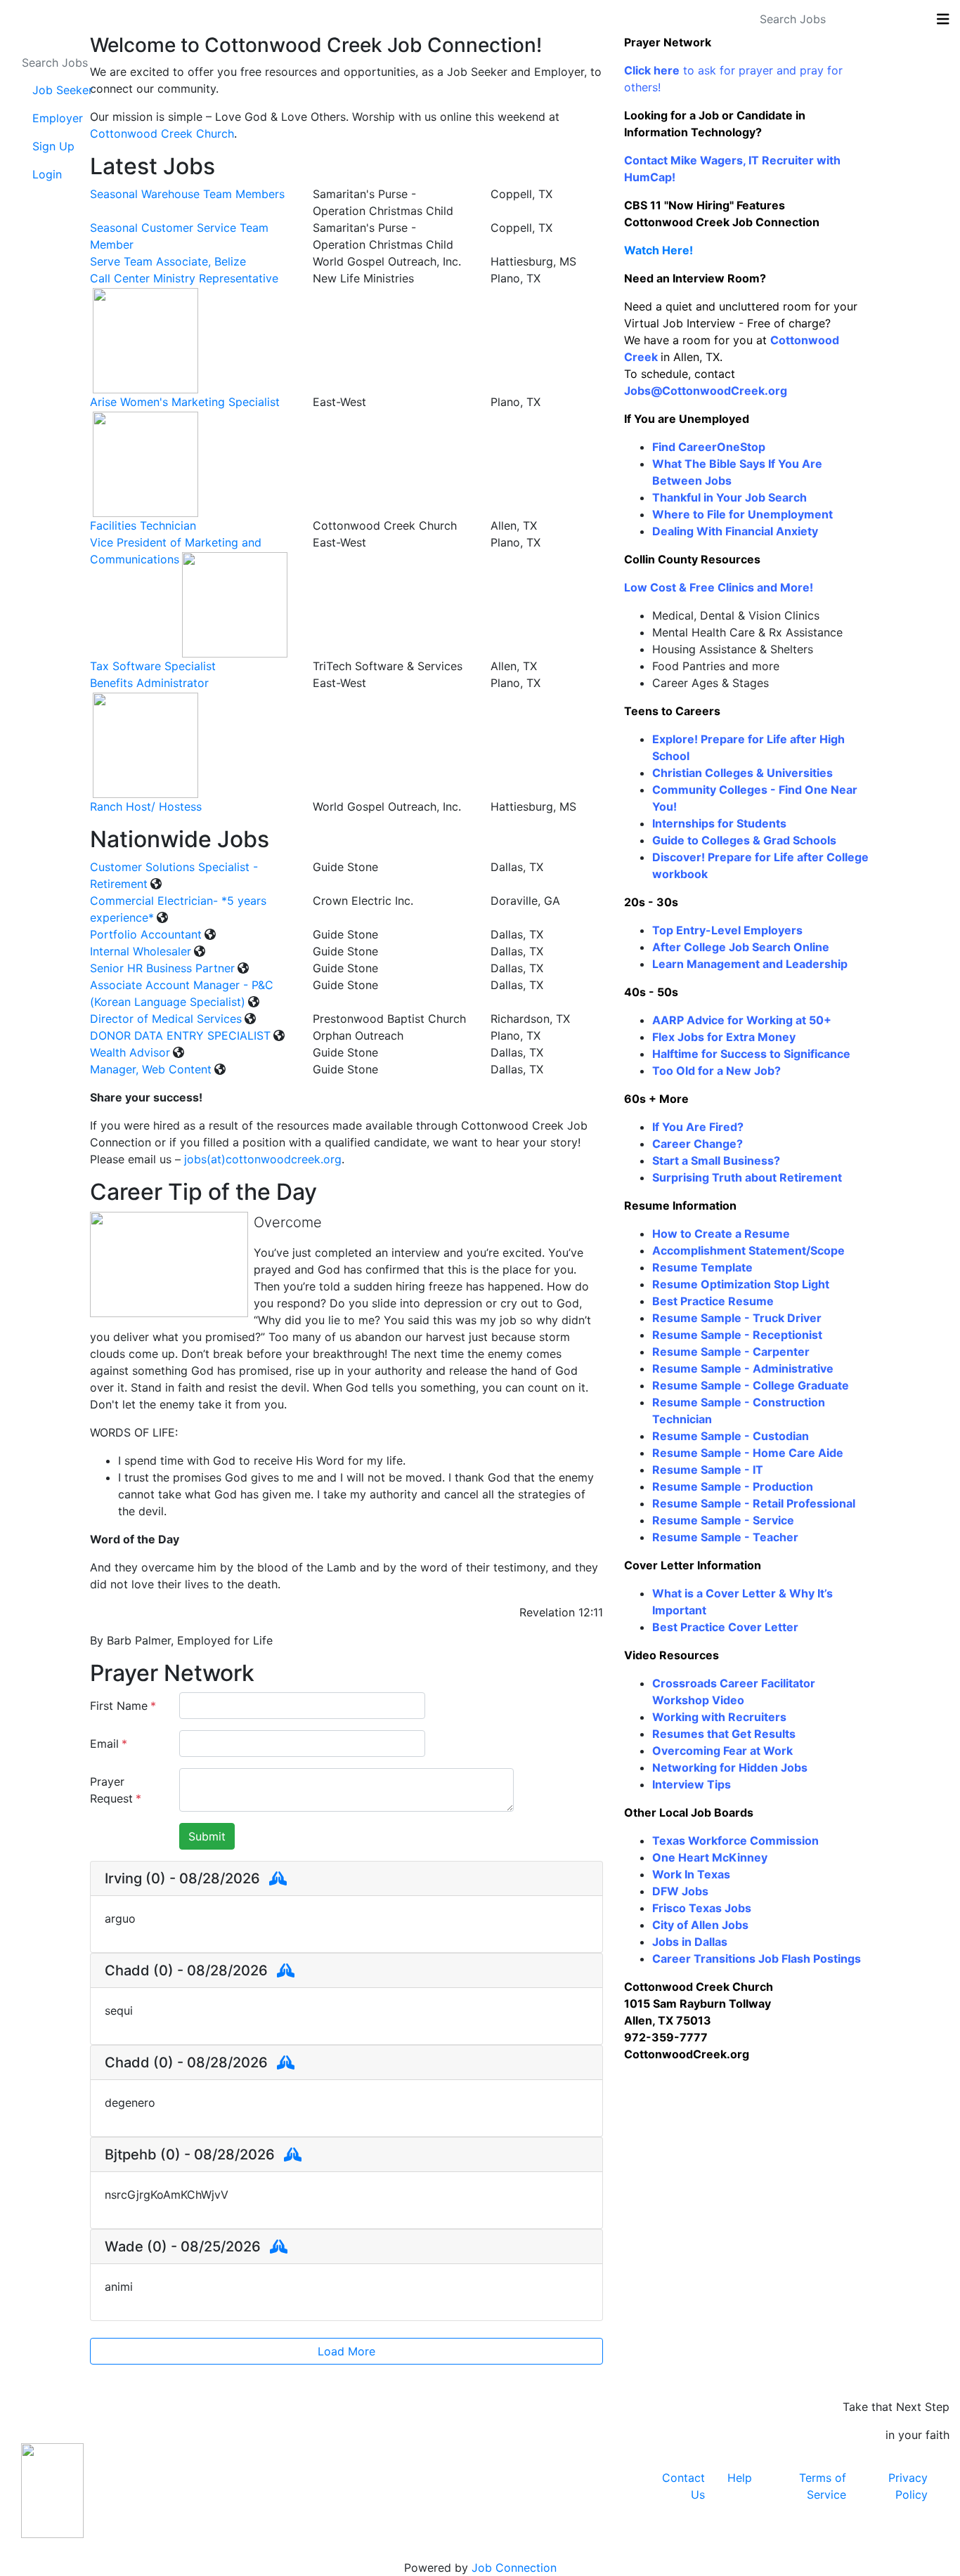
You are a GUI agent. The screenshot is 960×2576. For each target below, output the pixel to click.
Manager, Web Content (151, 1069)
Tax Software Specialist (153, 666)
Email (109, 1744)
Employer (58, 118)
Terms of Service (823, 2486)
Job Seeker (63, 90)
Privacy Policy (908, 2486)
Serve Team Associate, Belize (168, 261)
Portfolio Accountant (146, 934)
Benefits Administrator (149, 683)
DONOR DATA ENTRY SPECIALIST (180, 1035)
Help (740, 2478)
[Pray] (278, 1878)
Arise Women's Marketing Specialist (185, 402)
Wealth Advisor (130, 1052)
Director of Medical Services (166, 1019)
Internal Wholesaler (141, 951)
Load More (346, 2351)
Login (47, 174)
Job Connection (514, 2568)
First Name (123, 1706)
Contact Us (683, 2486)
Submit (207, 1836)
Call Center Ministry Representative (184, 278)
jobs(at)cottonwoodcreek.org (263, 1159)
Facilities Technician (143, 525)
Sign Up (53, 146)
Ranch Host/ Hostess (146, 806)
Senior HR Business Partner (162, 968)
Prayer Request (116, 1790)
